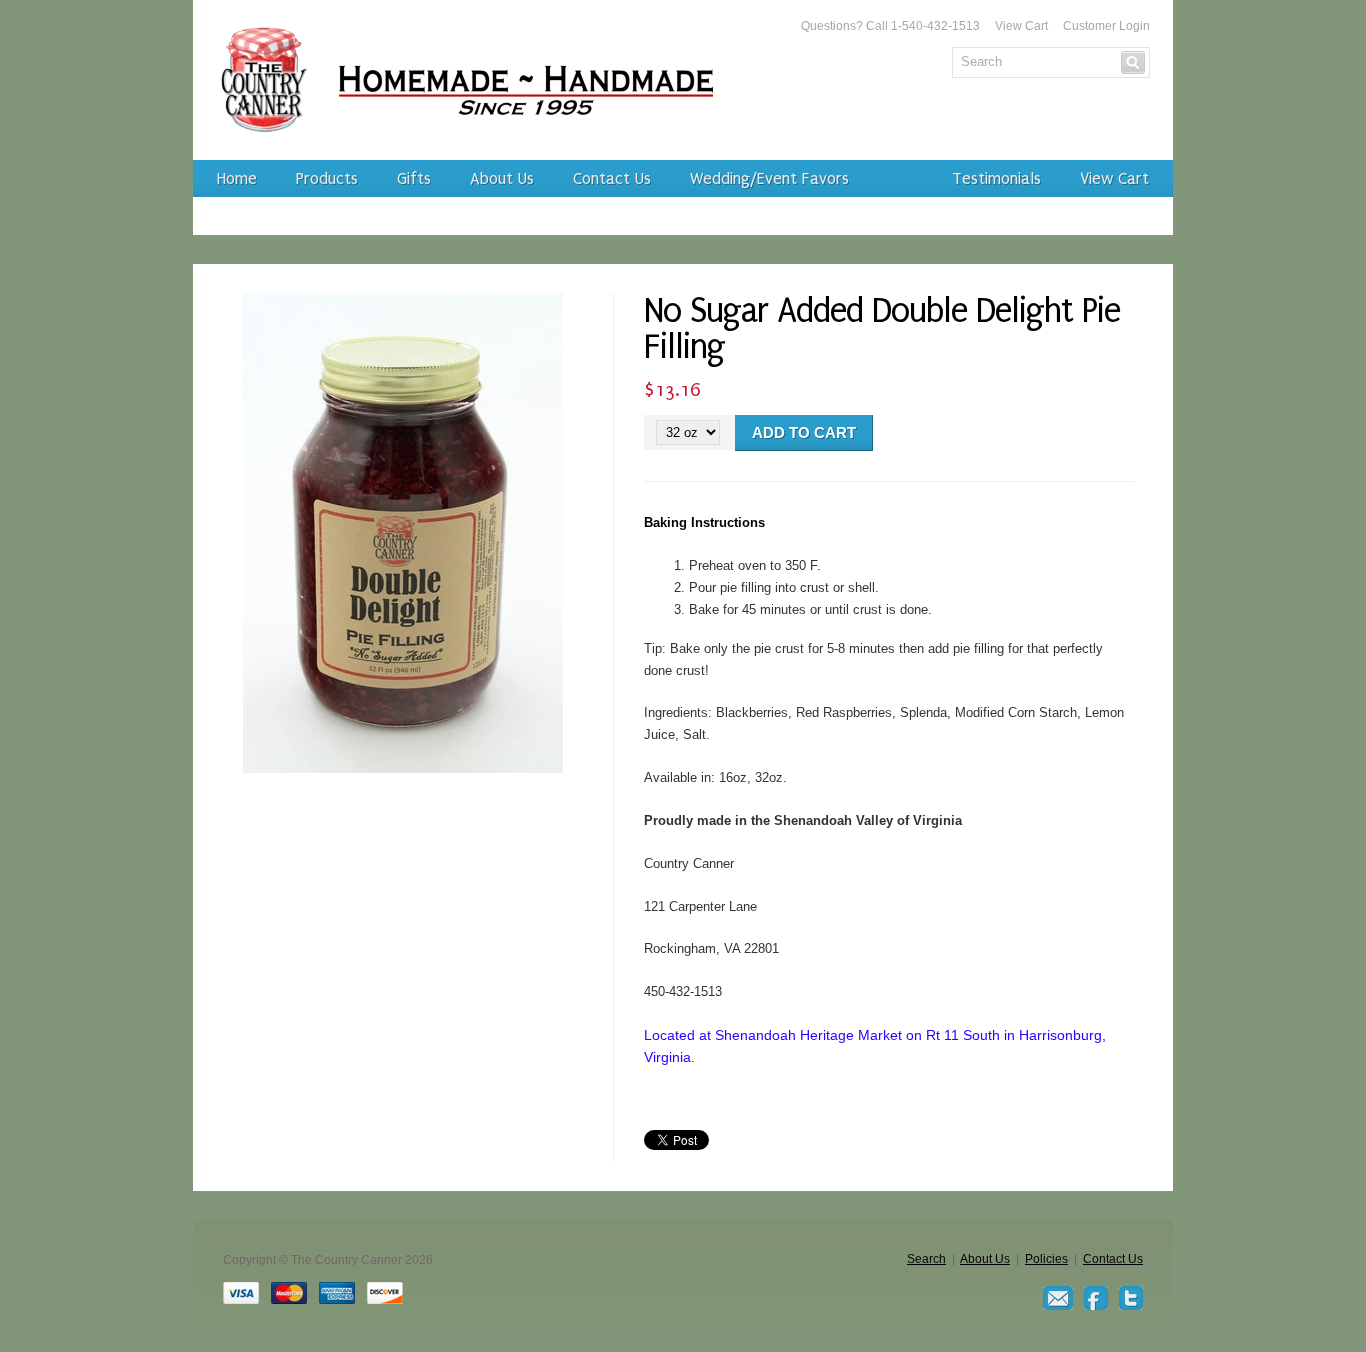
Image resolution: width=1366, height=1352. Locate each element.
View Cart (1021, 26)
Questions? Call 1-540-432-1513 (890, 26)
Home (237, 178)
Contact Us (612, 178)
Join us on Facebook (1096, 1298)
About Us (502, 178)
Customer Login (1106, 26)
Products (327, 178)
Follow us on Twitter (1131, 1298)
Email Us (1058, 1298)
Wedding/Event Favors (769, 178)
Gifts (414, 178)
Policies (1046, 1259)
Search (926, 1259)
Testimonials (996, 178)
